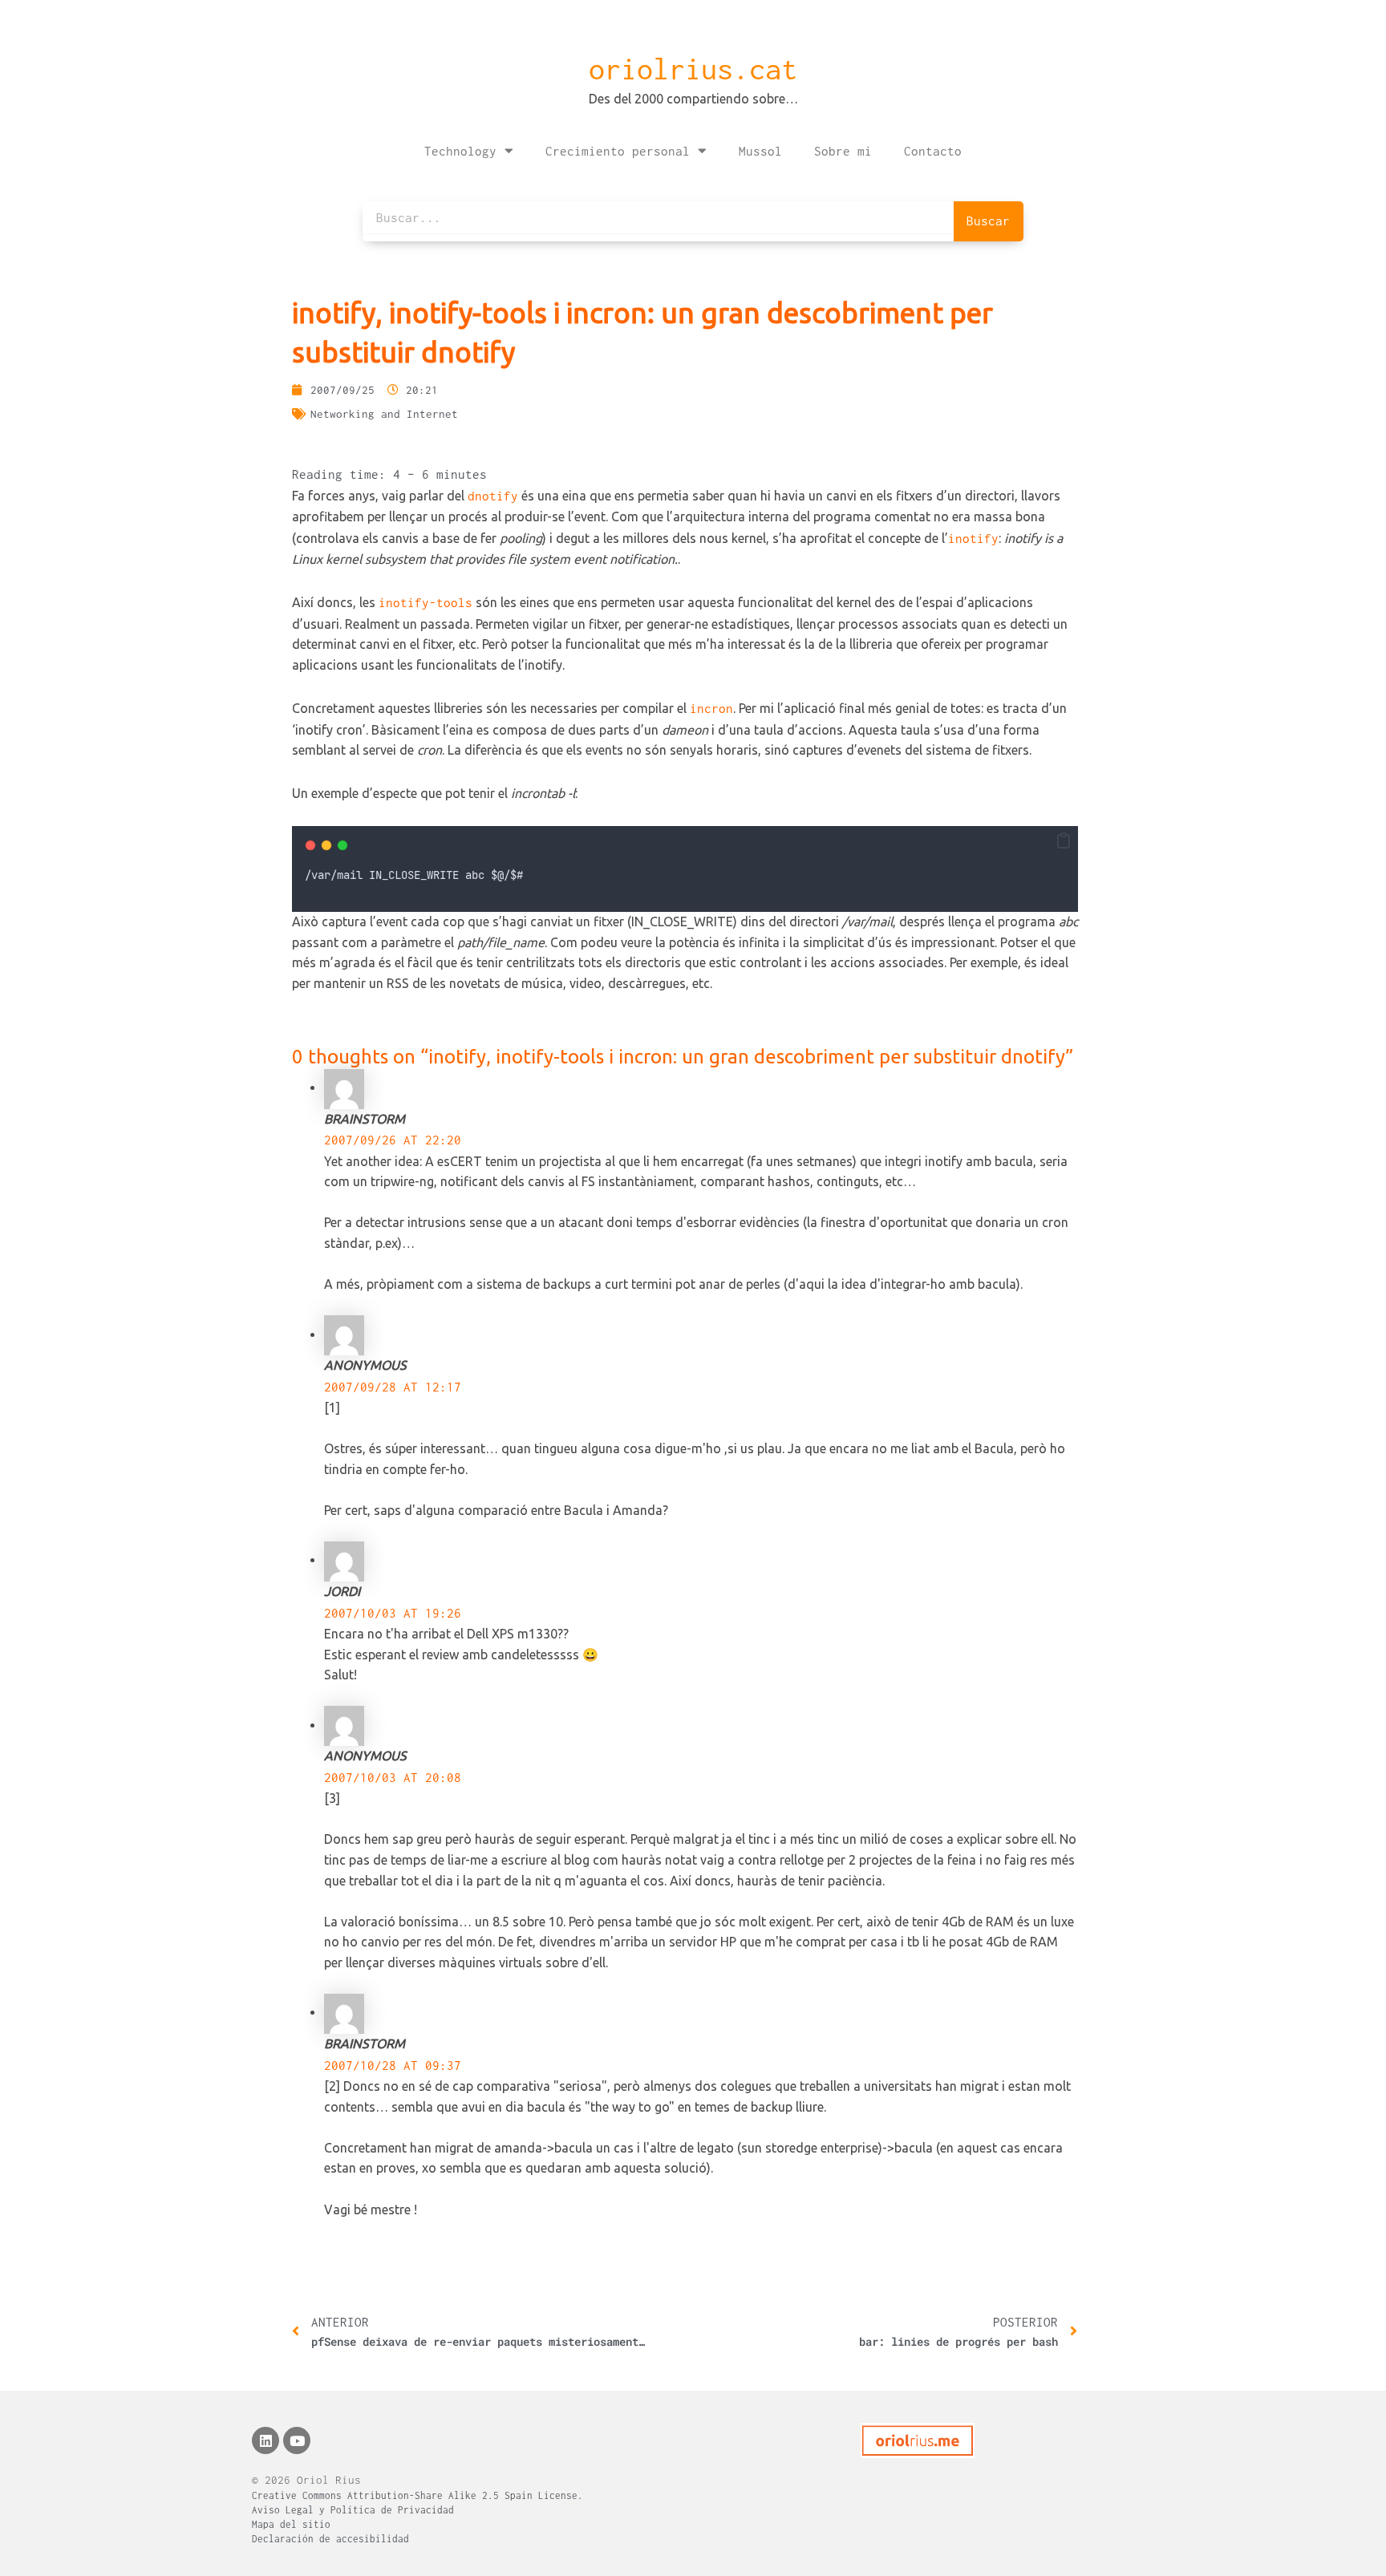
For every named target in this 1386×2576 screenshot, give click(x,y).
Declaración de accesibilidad (330, 2539)
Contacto (933, 151)
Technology (460, 151)
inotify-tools (426, 602)
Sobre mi (843, 151)
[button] (1064, 841)
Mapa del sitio (291, 2524)
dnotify (493, 496)
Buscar (988, 221)
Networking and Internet (384, 414)
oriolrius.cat (693, 69)
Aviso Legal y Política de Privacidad (353, 2510)
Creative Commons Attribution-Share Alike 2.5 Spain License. (417, 2495)
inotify (973, 538)
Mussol (760, 151)
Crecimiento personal (618, 151)
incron (711, 708)
